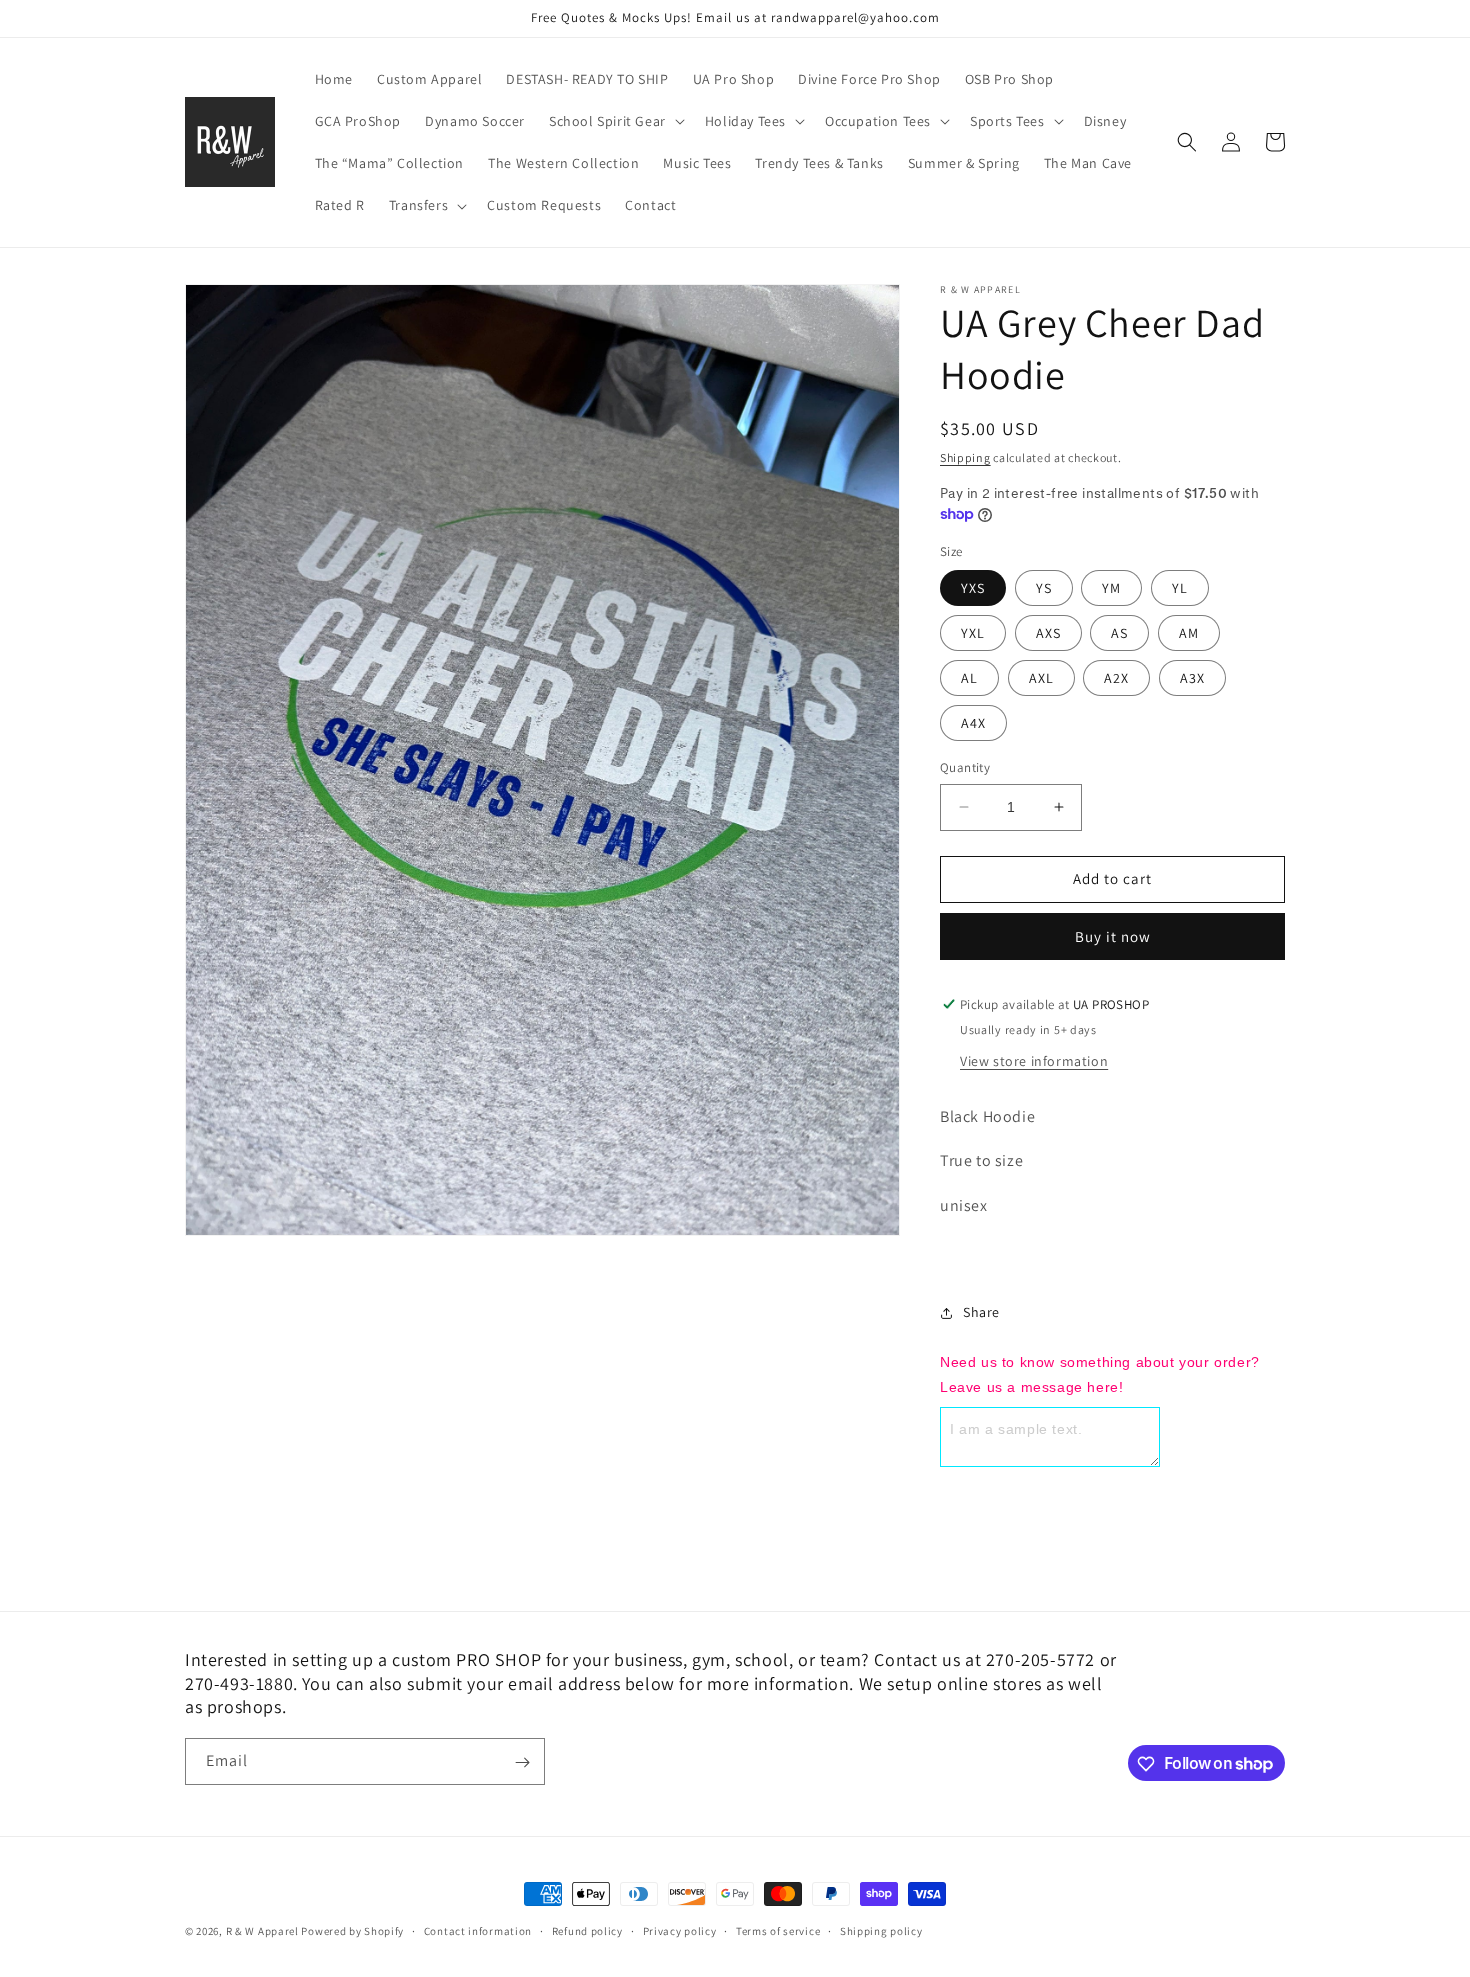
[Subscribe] (522, 1762)
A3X (1192, 678)
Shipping (965, 457)
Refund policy (587, 1930)
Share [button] (981, 1312)
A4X (973, 723)
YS (1044, 588)
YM (1111, 588)
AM (1189, 633)
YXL (973, 633)
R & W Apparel (262, 1931)
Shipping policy (881, 1930)
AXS (1048, 633)
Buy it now (1113, 936)
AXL (1041, 678)
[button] (615, 121)
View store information (1034, 1061)
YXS (973, 588)
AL (969, 678)
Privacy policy (680, 1930)
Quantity (965, 767)
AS (1119, 633)
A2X (1116, 678)
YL (1180, 588)
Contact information (478, 1930)
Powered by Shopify (352, 1931)
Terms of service (778, 1930)
